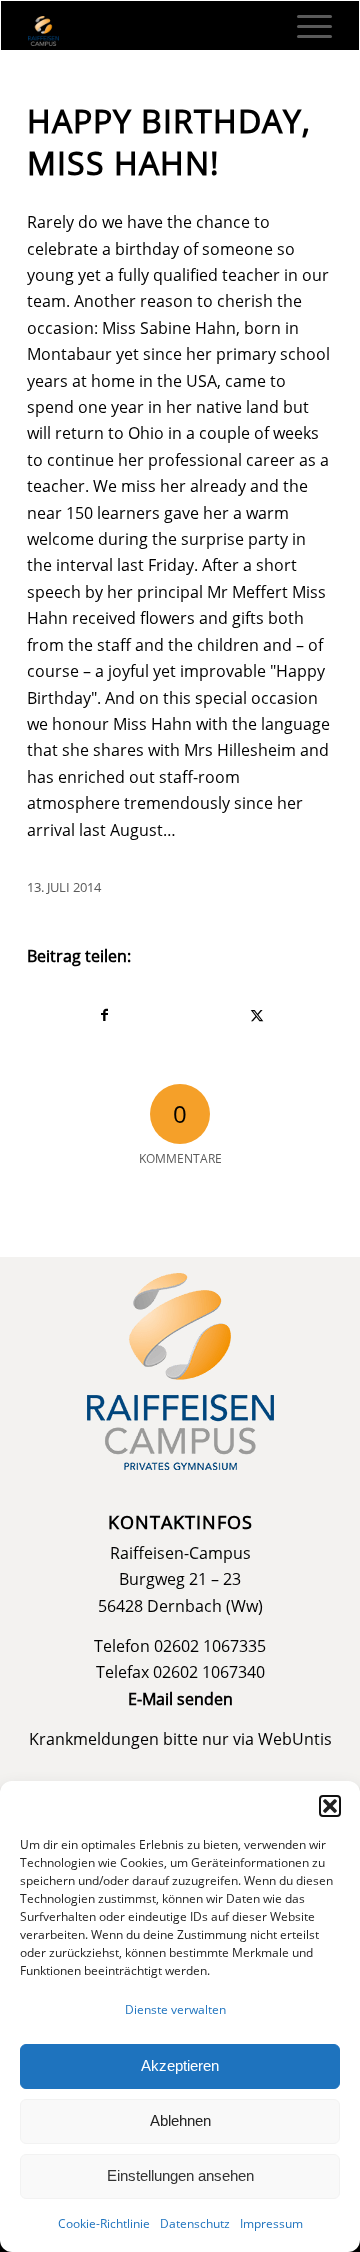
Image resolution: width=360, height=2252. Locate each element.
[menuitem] (304, 26)
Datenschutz (195, 2223)
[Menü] (304, 26)
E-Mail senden (180, 1699)
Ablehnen (180, 2120)
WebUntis (295, 1739)
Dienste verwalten (175, 2009)
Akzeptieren (180, 2065)
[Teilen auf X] (256, 1015)
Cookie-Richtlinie (104, 2223)
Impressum (271, 2223)
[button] (330, 1806)
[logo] (149, 31)
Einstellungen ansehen (180, 2175)
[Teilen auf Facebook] (104, 1015)
